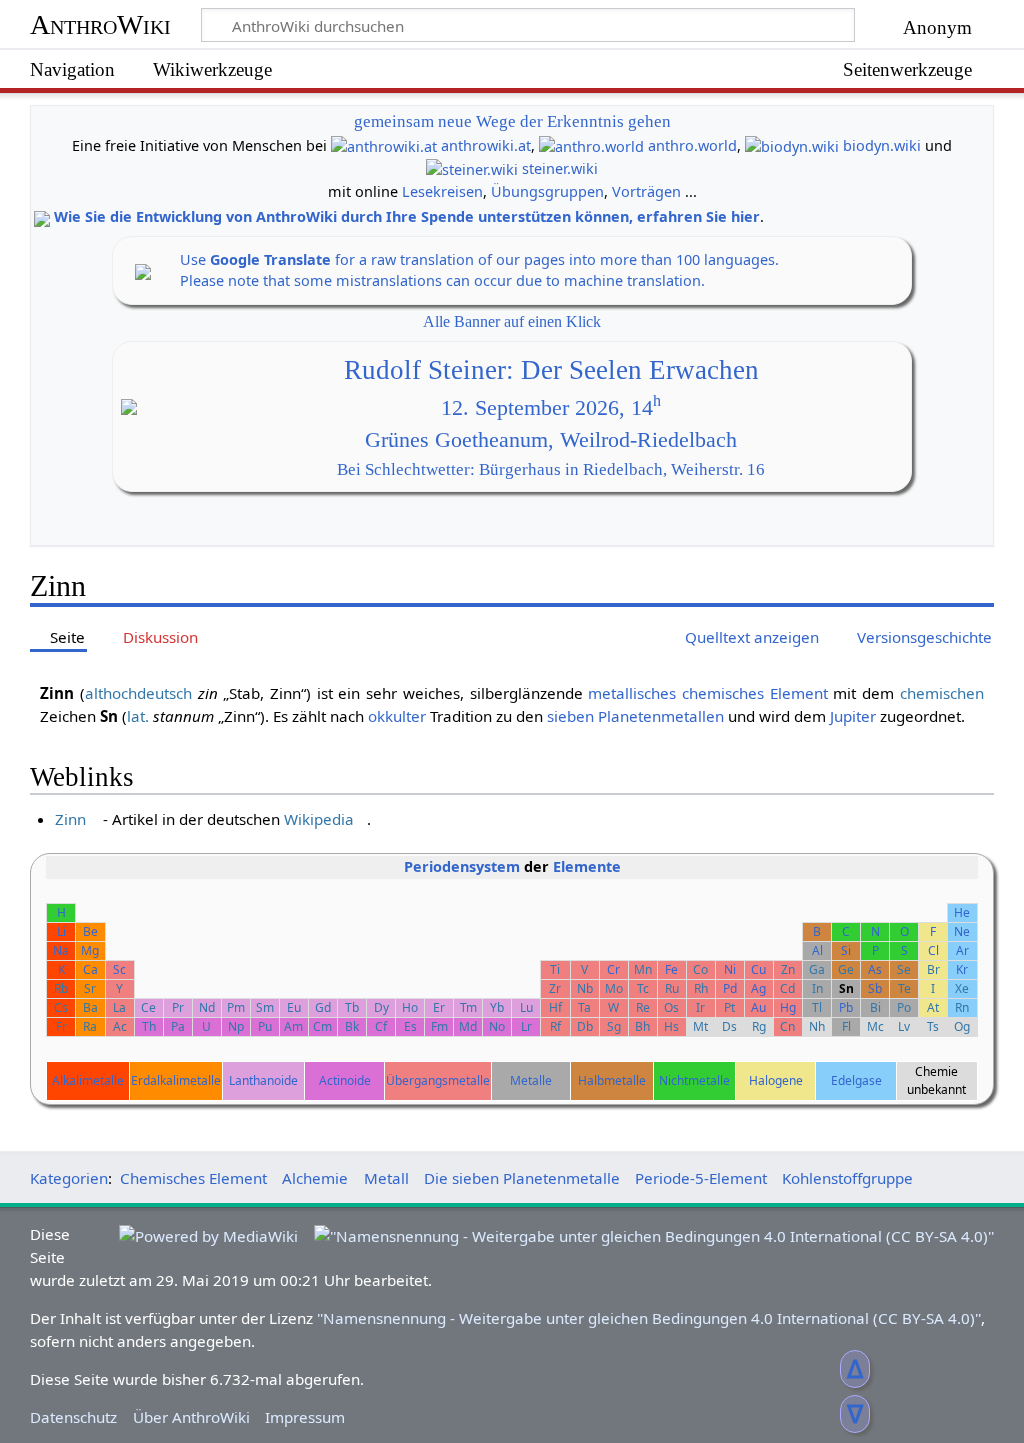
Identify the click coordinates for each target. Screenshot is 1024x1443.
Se (904, 969)
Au (758, 1007)
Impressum (305, 1417)
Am (293, 1026)
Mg (90, 950)
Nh (817, 1026)
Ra (90, 1026)
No (497, 1026)
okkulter (397, 716)
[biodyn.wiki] (792, 145)
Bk (352, 1026)
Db (585, 1026)
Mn (643, 969)
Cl (933, 950)
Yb (497, 1007)
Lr (526, 1026)
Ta (584, 1007)
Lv (904, 1026)
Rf (555, 1026)
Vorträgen (646, 191)
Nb (585, 988)
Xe (962, 988)
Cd (787, 988)
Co (700, 969)
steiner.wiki (560, 168)
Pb (846, 1007)
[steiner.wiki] (472, 168)
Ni (730, 969)
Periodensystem (462, 866)
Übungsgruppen (547, 191)
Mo (614, 988)
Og (962, 1026)
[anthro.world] (591, 145)
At (933, 1007)
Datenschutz (73, 1417)
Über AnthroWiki (191, 1417)
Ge (846, 969)
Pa (178, 1026)
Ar (962, 950)
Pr (178, 1007)
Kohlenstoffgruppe (847, 1178)
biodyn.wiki (882, 145)
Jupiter (853, 716)
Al (817, 950)
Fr (61, 1026)
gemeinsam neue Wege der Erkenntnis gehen (512, 121)
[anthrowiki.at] (384, 145)
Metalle (531, 1080)
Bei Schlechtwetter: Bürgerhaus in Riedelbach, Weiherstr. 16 (551, 469)
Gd (323, 1007)
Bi (875, 1007)
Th (149, 1026)
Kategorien (69, 1178)
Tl (817, 1007)
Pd (730, 988)
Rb (61, 988)
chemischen (942, 693)
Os (671, 1007)
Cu (758, 969)
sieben (570, 716)
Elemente (587, 866)
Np (236, 1026)
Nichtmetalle (694, 1080)
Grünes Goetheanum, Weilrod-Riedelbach (551, 440)
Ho (410, 1007)
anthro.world (692, 145)
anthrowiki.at (486, 145)
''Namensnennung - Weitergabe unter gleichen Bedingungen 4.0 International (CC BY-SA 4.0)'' (649, 1318)
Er (439, 1007)
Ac (120, 1026)
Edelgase (856, 1080)
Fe (671, 969)
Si (846, 950)
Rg (759, 1026)
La (119, 1007)
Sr (90, 988)
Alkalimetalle (88, 1080)
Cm (322, 1026)
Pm (236, 1007)
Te (904, 988)
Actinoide (345, 1080)
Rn (962, 1007)
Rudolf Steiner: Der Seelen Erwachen (551, 370)
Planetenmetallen (661, 716)
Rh (701, 988)
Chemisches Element (193, 1178)
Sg (614, 1026)
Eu (294, 1007)
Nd (207, 1007)
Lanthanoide (263, 1080)
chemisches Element (755, 693)
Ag (758, 988)
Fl (846, 1026)
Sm (265, 1007)
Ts (933, 1026)
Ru (672, 988)
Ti (555, 969)
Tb (352, 1007)
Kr (962, 969)
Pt (729, 1007)
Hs (671, 1026)
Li (61, 931)
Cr (613, 969)
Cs (61, 1007)
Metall (386, 1178)
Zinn (70, 819)
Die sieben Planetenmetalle (522, 1178)
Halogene (776, 1080)
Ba (90, 1007)
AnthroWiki (100, 24)
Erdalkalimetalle (176, 1080)
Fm (439, 1026)
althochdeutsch (138, 693)
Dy (381, 1007)
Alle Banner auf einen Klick (512, 321)
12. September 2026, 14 (551, 408)
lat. (138, 716)
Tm (468, 1007)
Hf (555, 1007)
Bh (642, 1026)
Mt (700, 1026)
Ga (817, 969)
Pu (265, 1026)
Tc (643, 988)
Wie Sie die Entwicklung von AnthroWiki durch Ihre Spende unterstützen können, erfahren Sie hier (407, 216)
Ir (700, 1007)
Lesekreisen (442, 191)
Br (933, 969)
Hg (788, 1007)
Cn (787, 1026)
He (962, 912)
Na (61, 950)
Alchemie (315, 1178)
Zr (555, 988)
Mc (875, 1026)
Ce (148, 1007)
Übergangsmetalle (438, 1080)
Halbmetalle (612, 1080)
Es (410, 1026)
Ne (962, 931)
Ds (729, 1026)
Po (904, 1007)
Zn (788, 969)
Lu (526, 1007)
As (875, 969)
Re (643, 1007)
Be (90, 931)
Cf (381, 1026)
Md (468, 1026)
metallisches (632, 693)
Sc (119, 969)
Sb (875, 988)
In (817, 988)
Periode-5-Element (701, 1178)
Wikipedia (319, 819)
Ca (90, 969)
